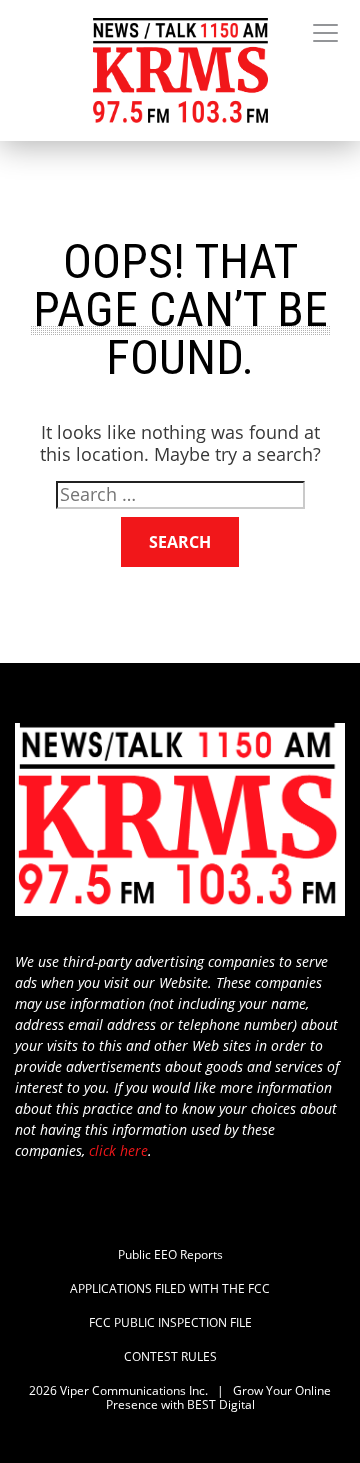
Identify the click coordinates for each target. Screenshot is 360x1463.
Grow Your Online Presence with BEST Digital (219, 1397)
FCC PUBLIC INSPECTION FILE (170, 1323)
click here (118, 1150)
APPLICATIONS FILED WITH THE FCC (170, 1289)
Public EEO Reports (170, 1255)
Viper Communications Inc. (134, 1390)
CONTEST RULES (170, 1357)
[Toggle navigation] (325, 34)
